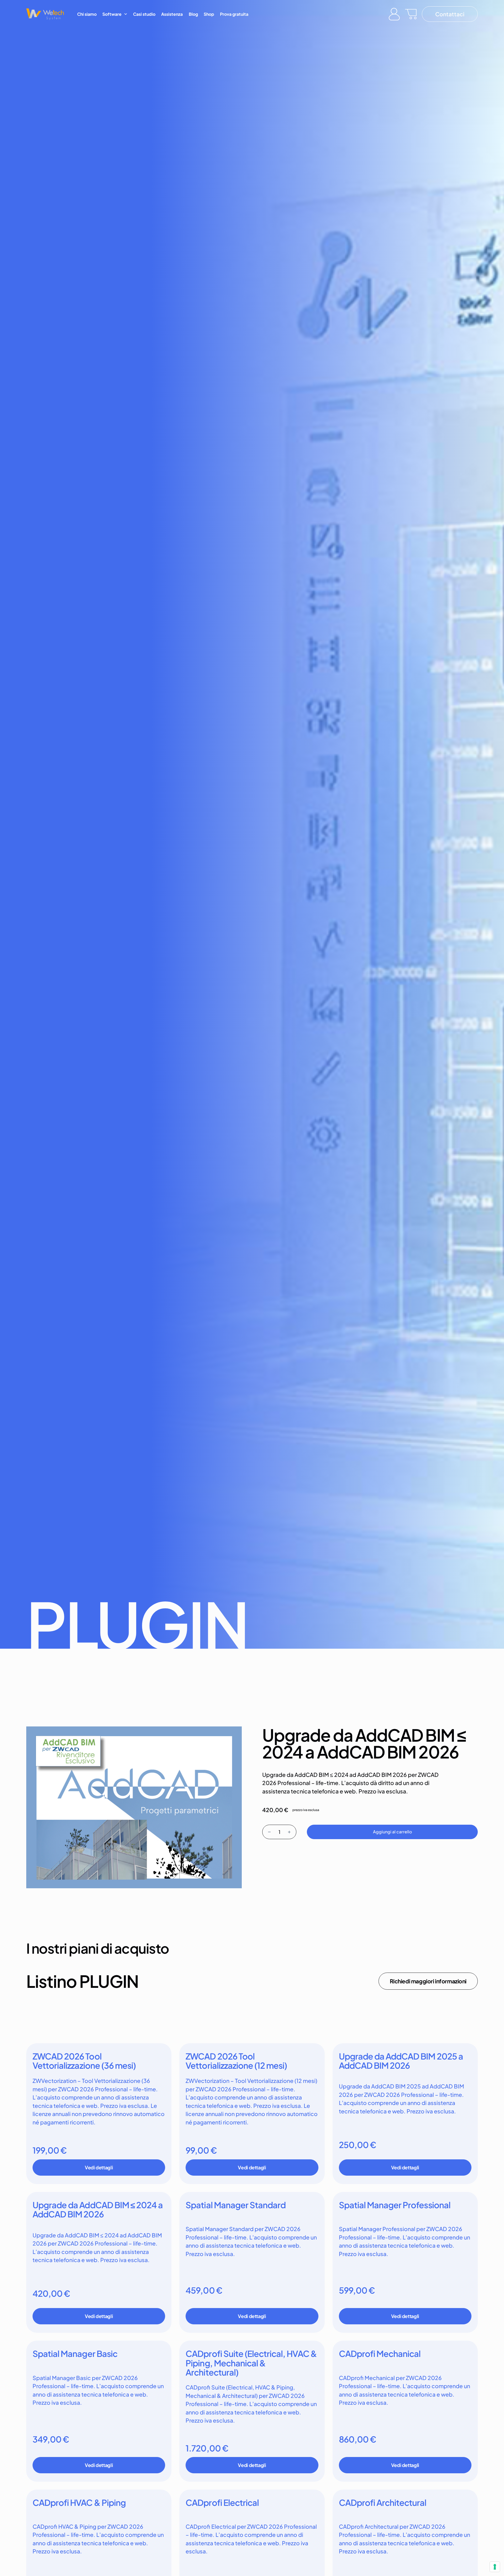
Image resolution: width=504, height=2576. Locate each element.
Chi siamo (87, 14)
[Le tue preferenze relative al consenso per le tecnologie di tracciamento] (495, 2567)
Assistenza (172, 14)
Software (112, 14)
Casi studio (144, 14)
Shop (209, 14)
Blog (193, 14)
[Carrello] (411, 14)
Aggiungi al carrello (392, 1832)
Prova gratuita (234, 14)
